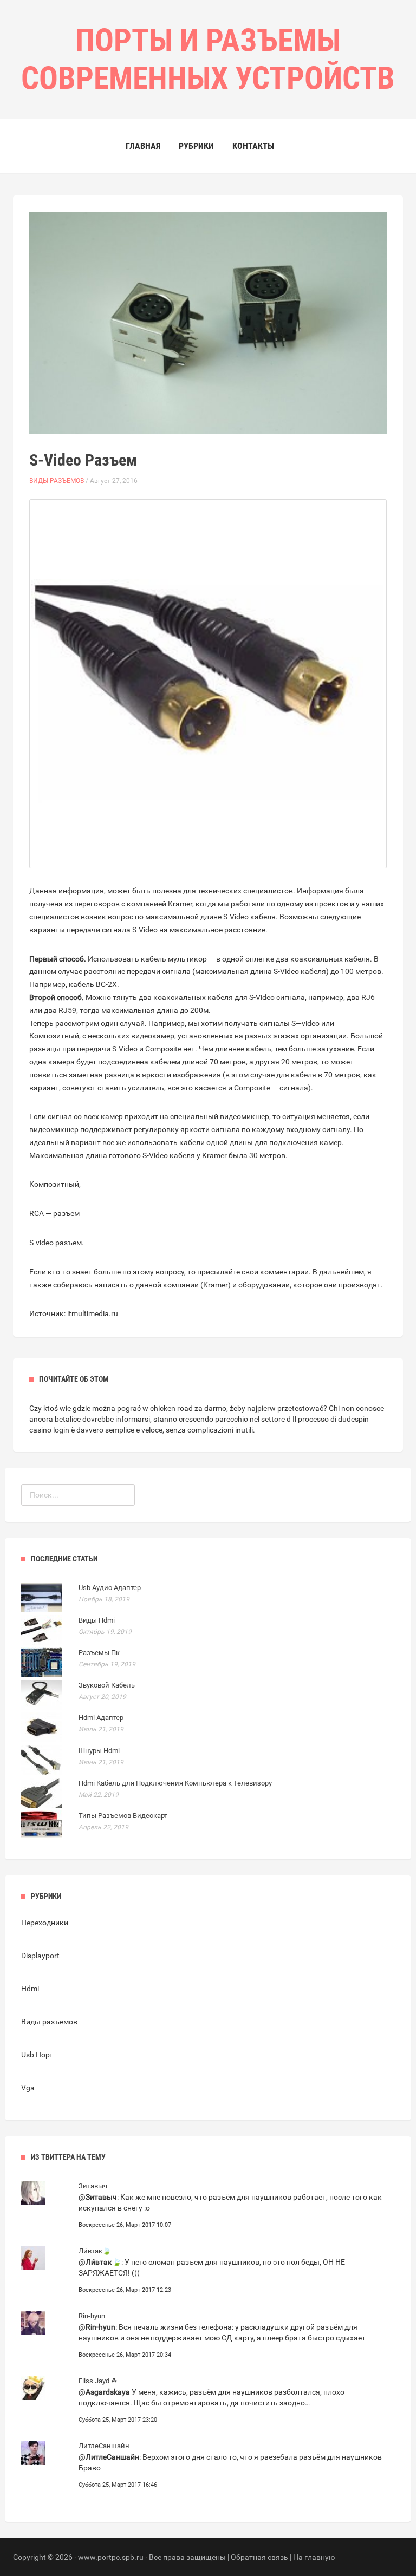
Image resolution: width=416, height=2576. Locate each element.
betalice (68, 1419)
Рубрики (196, 146)
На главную (314, 2557)
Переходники (45, 1923)
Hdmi (30, 1989)
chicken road (171, 1408)
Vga (28, 2088)
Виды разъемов (57, 481)
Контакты (253, 146)
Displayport (40, 1956)
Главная (143, 146)
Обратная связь (259, 2557)
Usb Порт (37, 2055)
